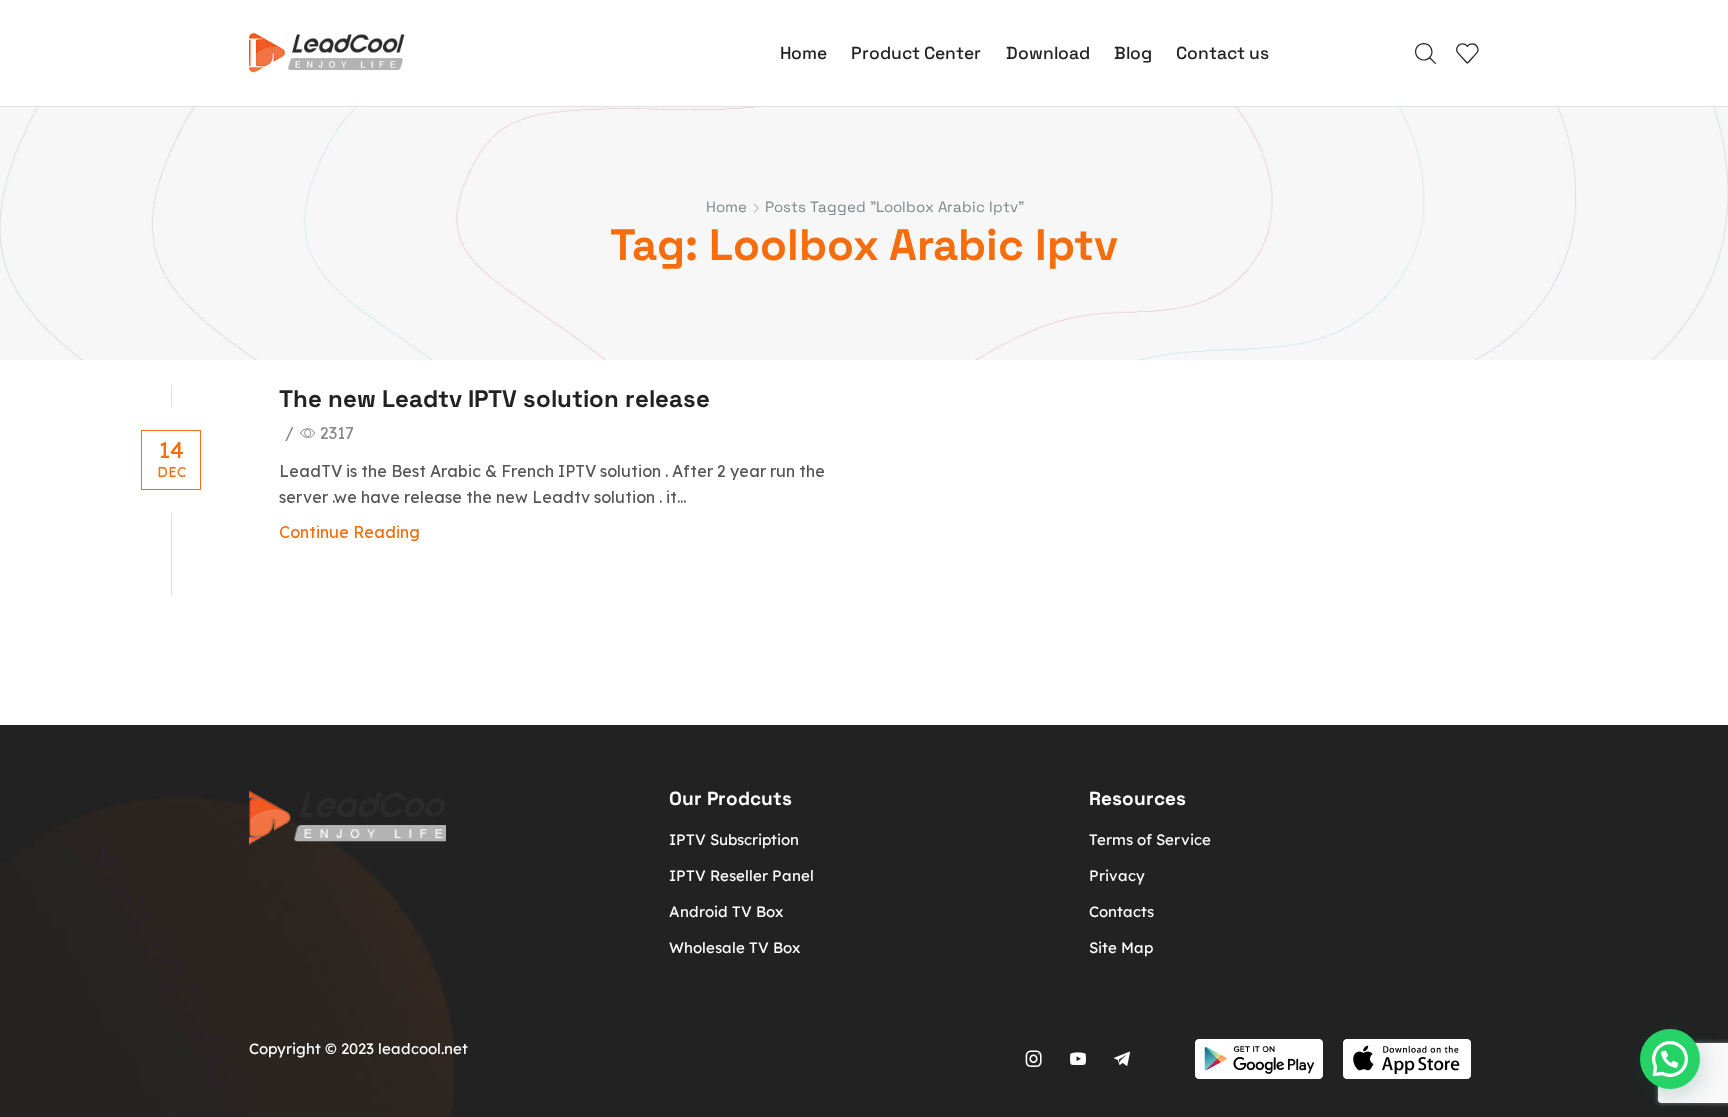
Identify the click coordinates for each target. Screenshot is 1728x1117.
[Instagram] (1034, 1059)
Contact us (1222, 53)
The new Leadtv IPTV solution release (494, 398)
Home (803, 53)
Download (1048, 53)
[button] (1670, 1059)
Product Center (916, 53)
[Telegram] (1122, 1059)
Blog (1133, 53)
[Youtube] (1078, 1059)
